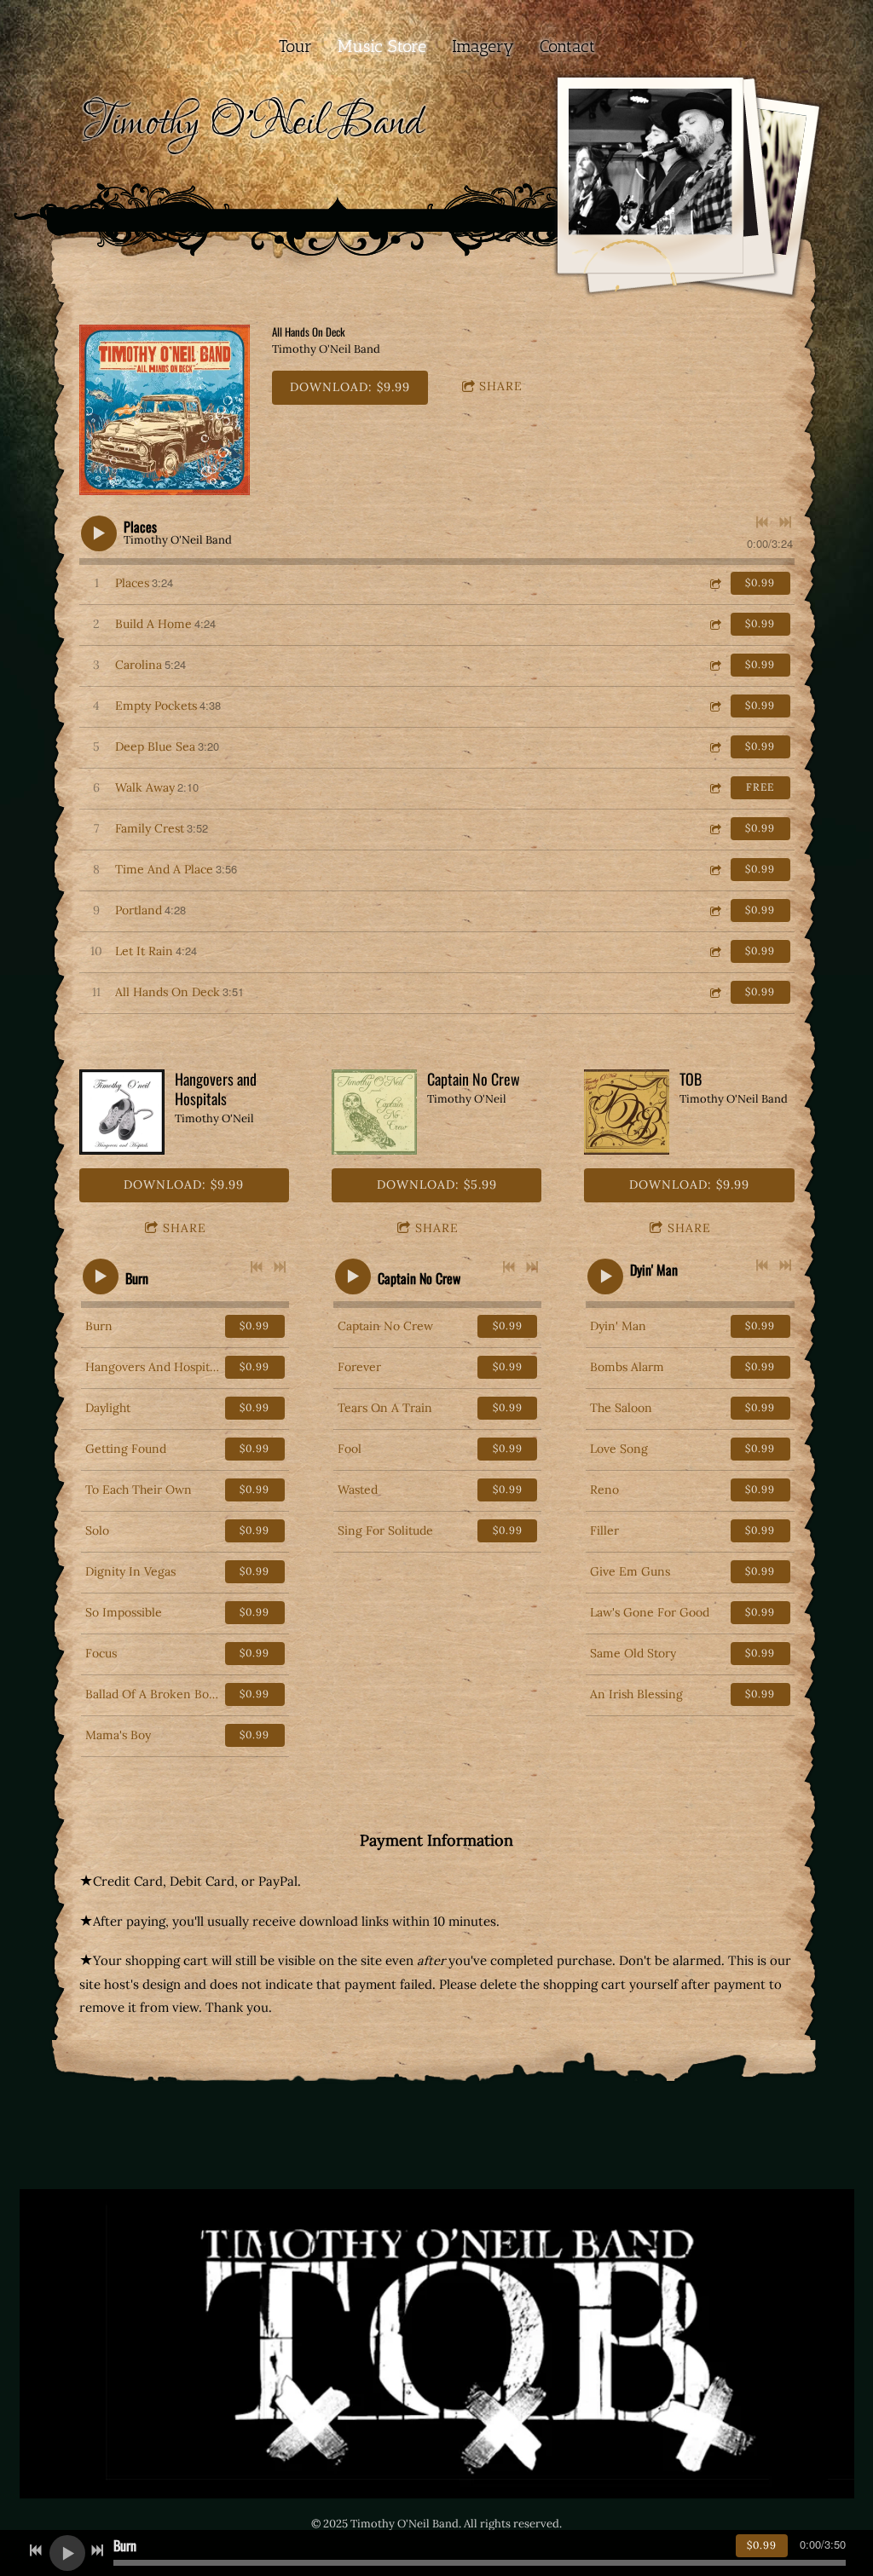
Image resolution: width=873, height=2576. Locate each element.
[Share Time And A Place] (714, 870)
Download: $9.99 (350, 387)
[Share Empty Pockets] (714, 706)
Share (501, 386)
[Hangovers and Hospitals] (122, 1112)
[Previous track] (762, 522)
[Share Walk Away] (714, 788)
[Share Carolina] (714, 665)
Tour (295, 46)
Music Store (382, 46)
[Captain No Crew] (374, 1112)
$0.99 (760, 582)
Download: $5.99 (437, 1184)
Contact (567, 46)
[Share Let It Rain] (714, 951)
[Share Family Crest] (714, 829)
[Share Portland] (714, 911)
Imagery (483, 46)
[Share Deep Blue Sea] (714, 747)
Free (760, 787)
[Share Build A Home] (714, 624)
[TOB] (627, 1112)
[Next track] (785, 522)
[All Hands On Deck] (165, 410)
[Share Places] (714, 583)
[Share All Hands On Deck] (714, 992)
